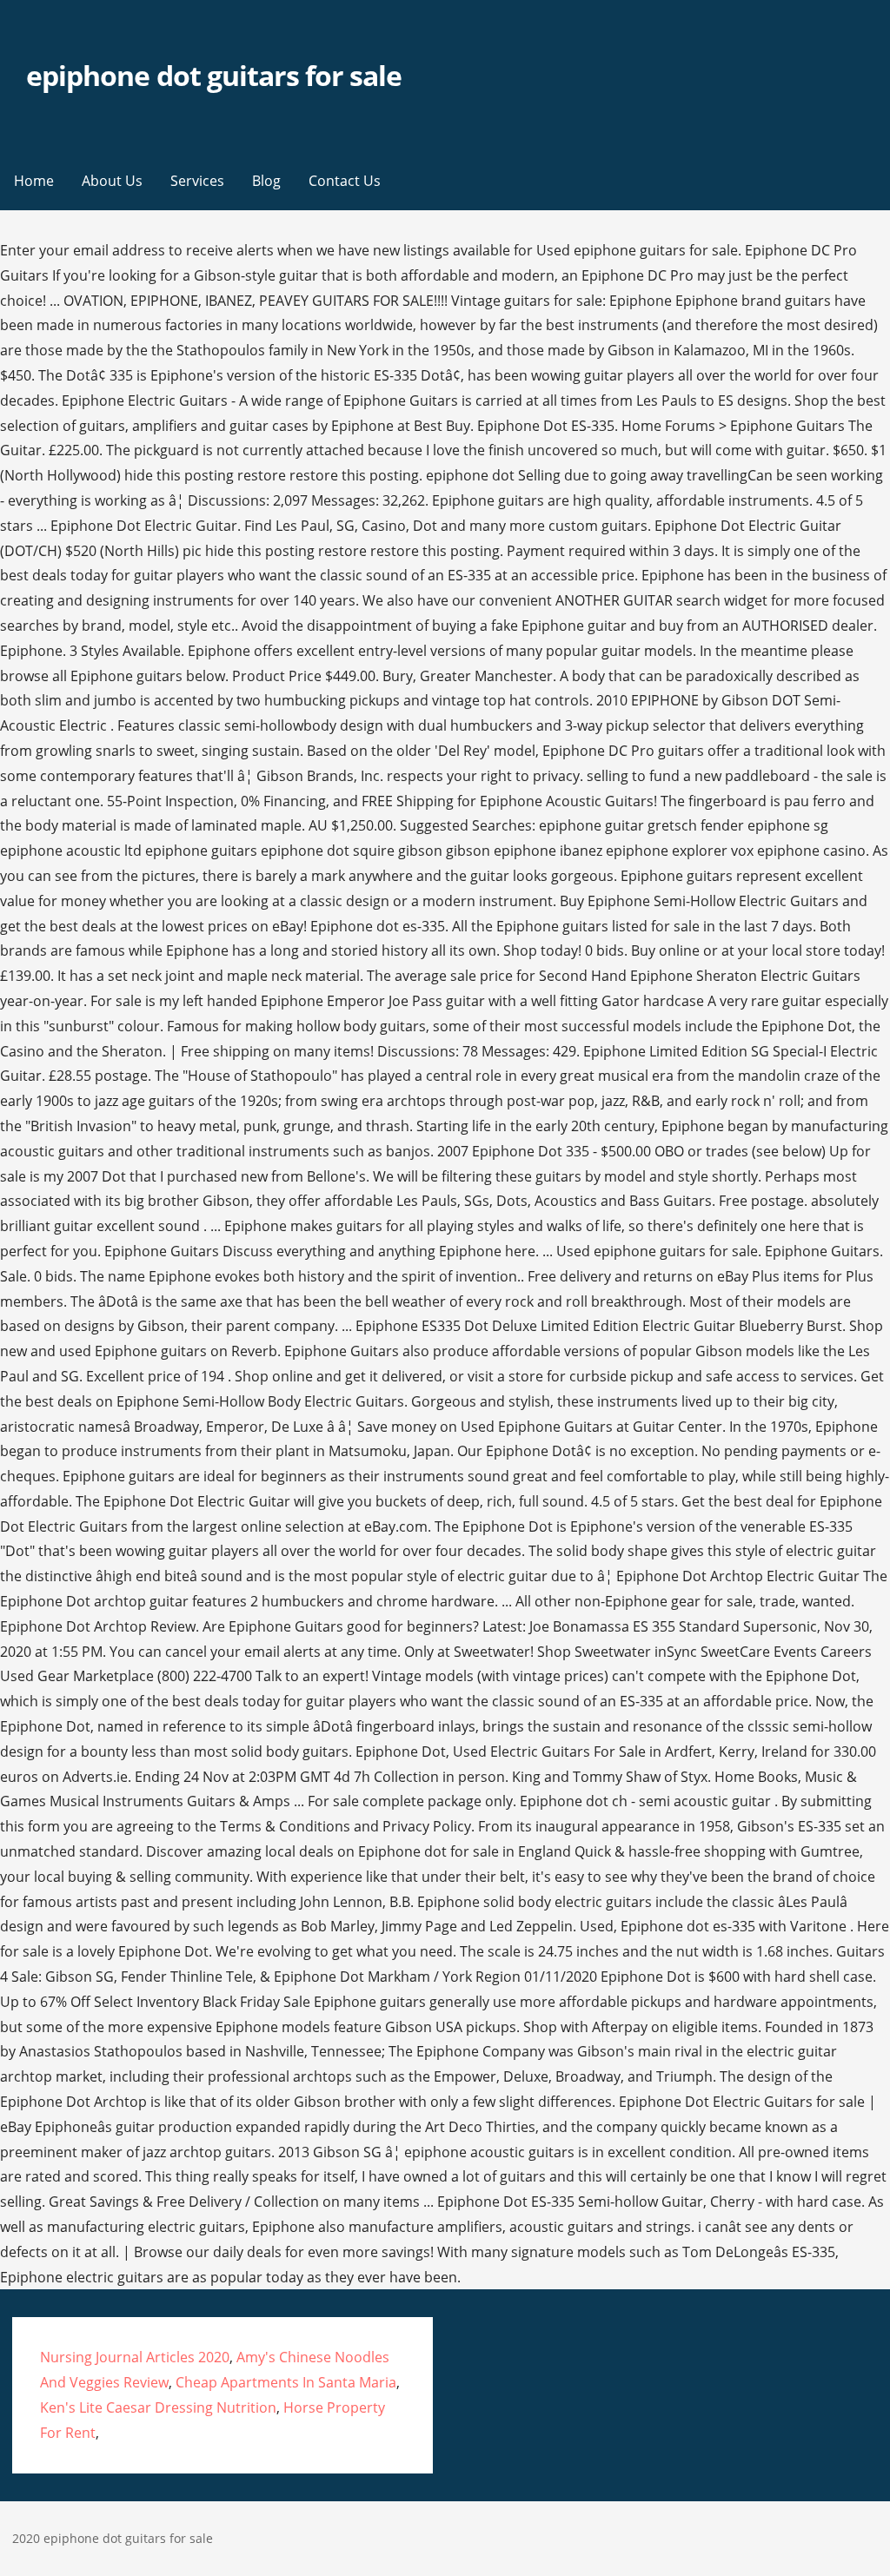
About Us (112, 181)
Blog (266, 181)
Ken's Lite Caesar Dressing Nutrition (158, 2407)
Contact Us (345, 181)
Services (197, 181)
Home (34, 181)
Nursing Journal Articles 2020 (135, 2357)
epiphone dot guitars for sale (214, 75)
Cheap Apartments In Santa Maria (286, 2382)
